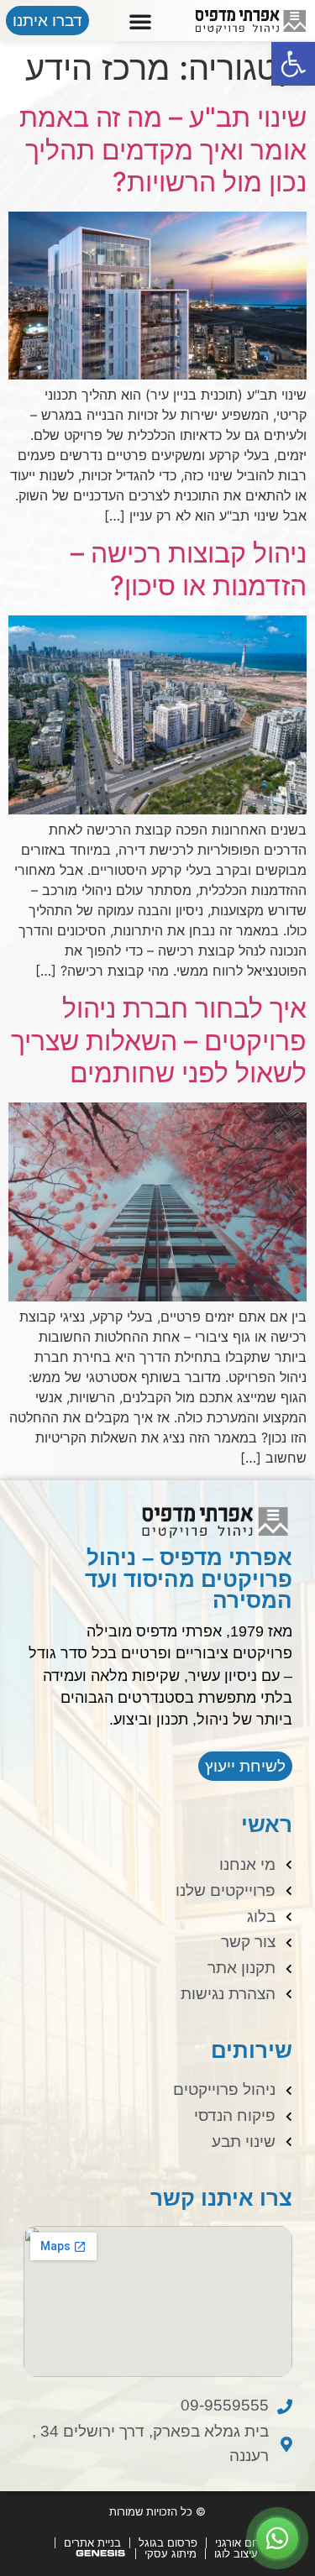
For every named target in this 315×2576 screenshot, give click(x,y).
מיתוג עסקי (171, 2553)
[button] (293, 64)
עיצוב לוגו (236, 2553)
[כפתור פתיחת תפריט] (140, 21)
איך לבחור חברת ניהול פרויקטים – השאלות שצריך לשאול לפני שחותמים (159, 1040)
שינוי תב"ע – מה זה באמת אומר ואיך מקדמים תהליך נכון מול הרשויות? (163, 149)
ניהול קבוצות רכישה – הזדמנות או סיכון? (189, 569)
